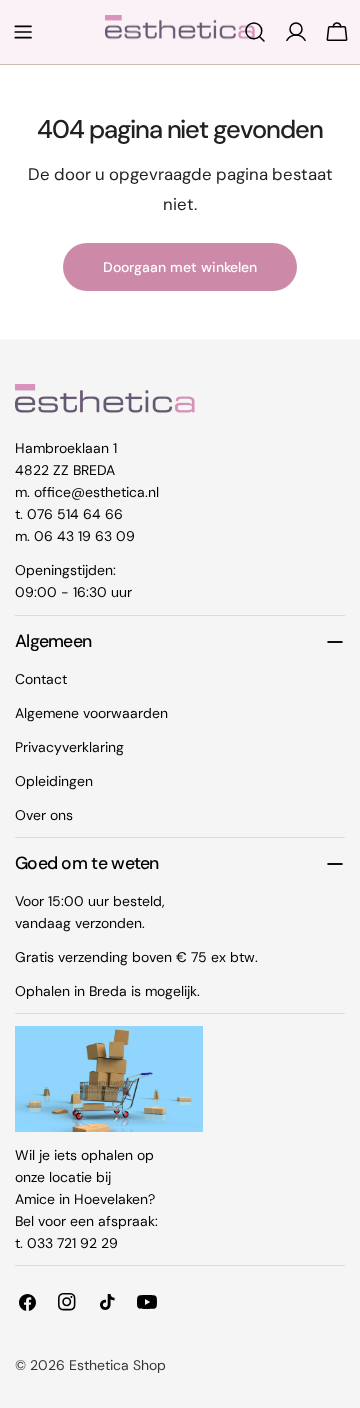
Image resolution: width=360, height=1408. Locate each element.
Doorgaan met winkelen (180, 267)
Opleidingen (54, 781)
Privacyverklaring (69, 747)
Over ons (44, 815)
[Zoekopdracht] (255, 32)
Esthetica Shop (117, 1365)
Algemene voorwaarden (91, 713)
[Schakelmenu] (23, 32)
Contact (41, 679)
